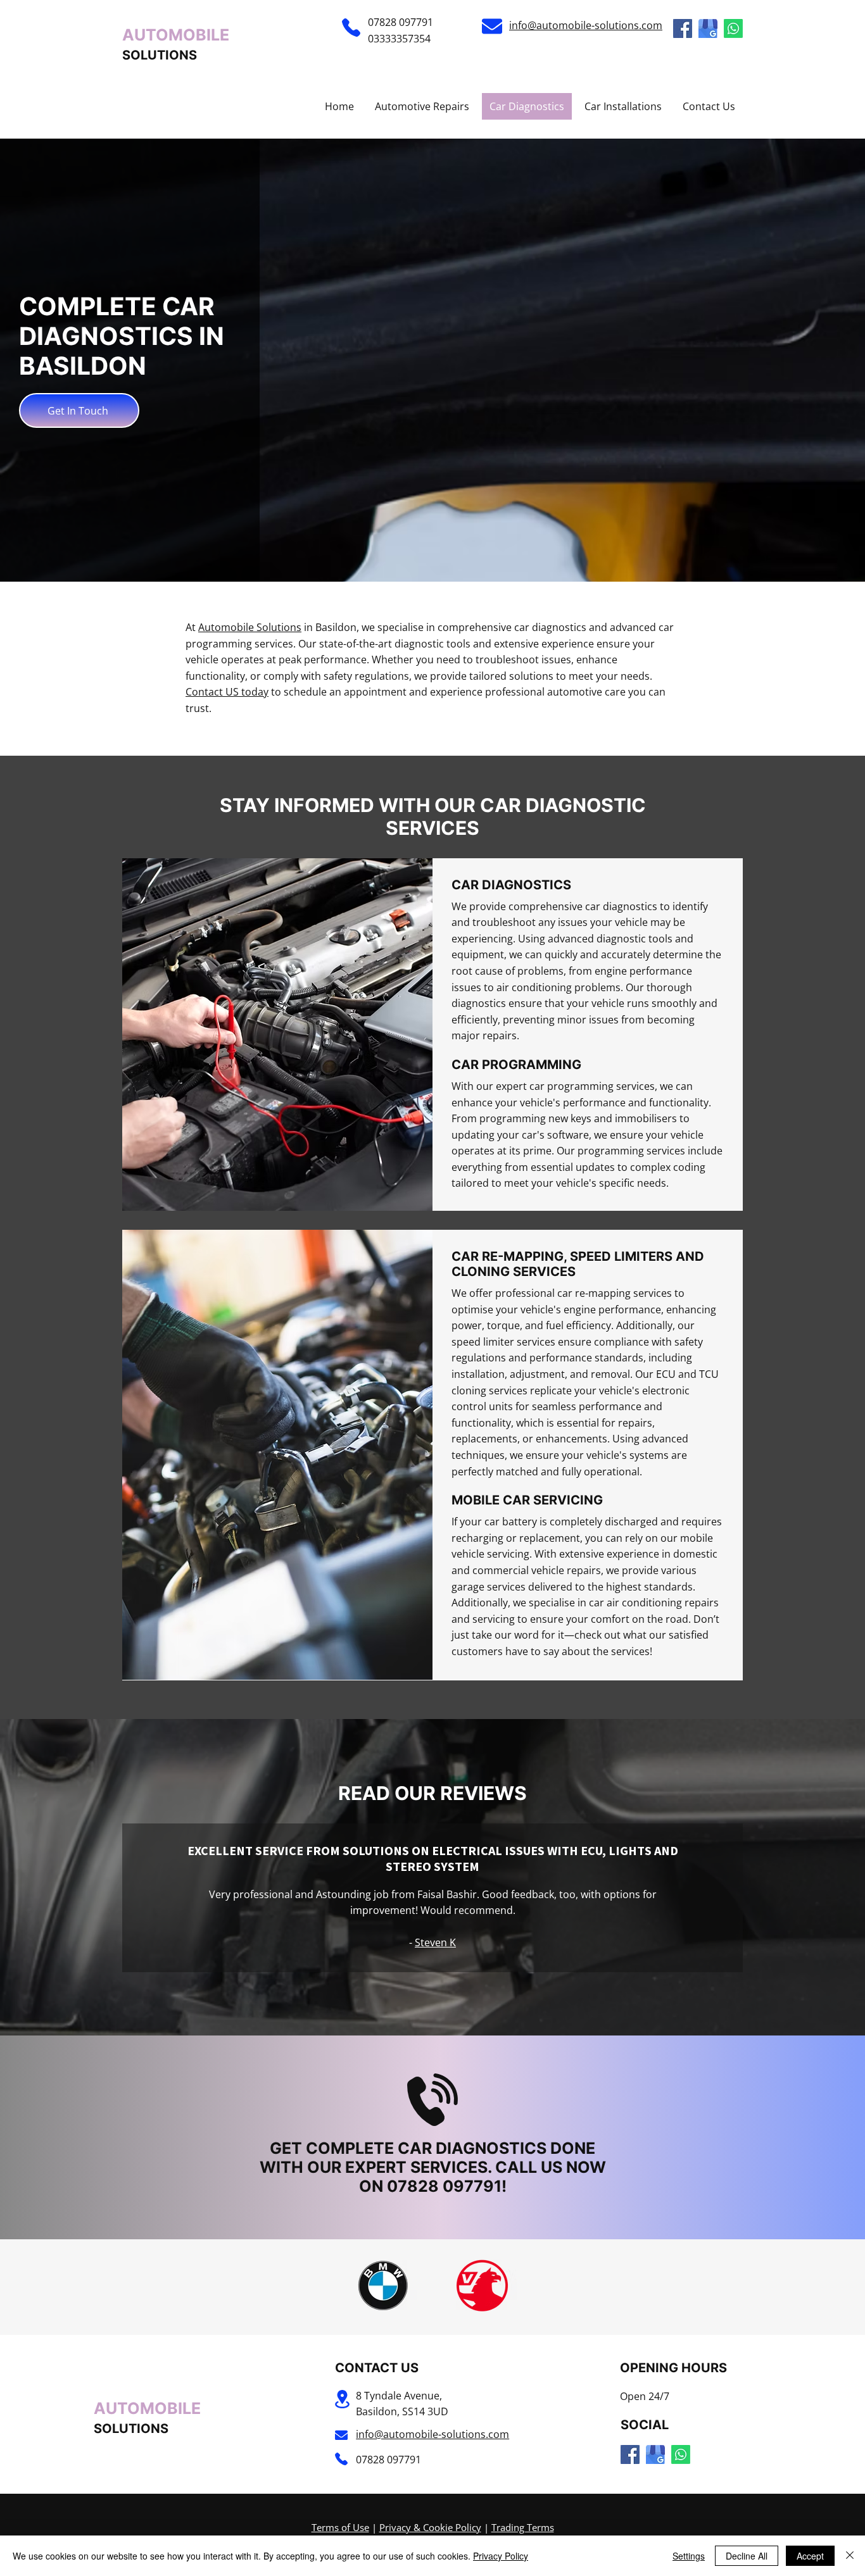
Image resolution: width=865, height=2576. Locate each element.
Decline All (747, 2556)
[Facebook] (683, 28)
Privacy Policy (501, 2556)
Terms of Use (340, 2527)
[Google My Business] (708, 28)
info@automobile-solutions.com (586, 25)
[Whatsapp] (733, 28)
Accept (810, 2556)
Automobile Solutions (250, 627)
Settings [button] (689, 2556)
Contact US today (227, 692)
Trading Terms (523, 2527)
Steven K (435, 1942)
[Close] (850, 2556)
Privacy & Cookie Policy (430, 2527)
